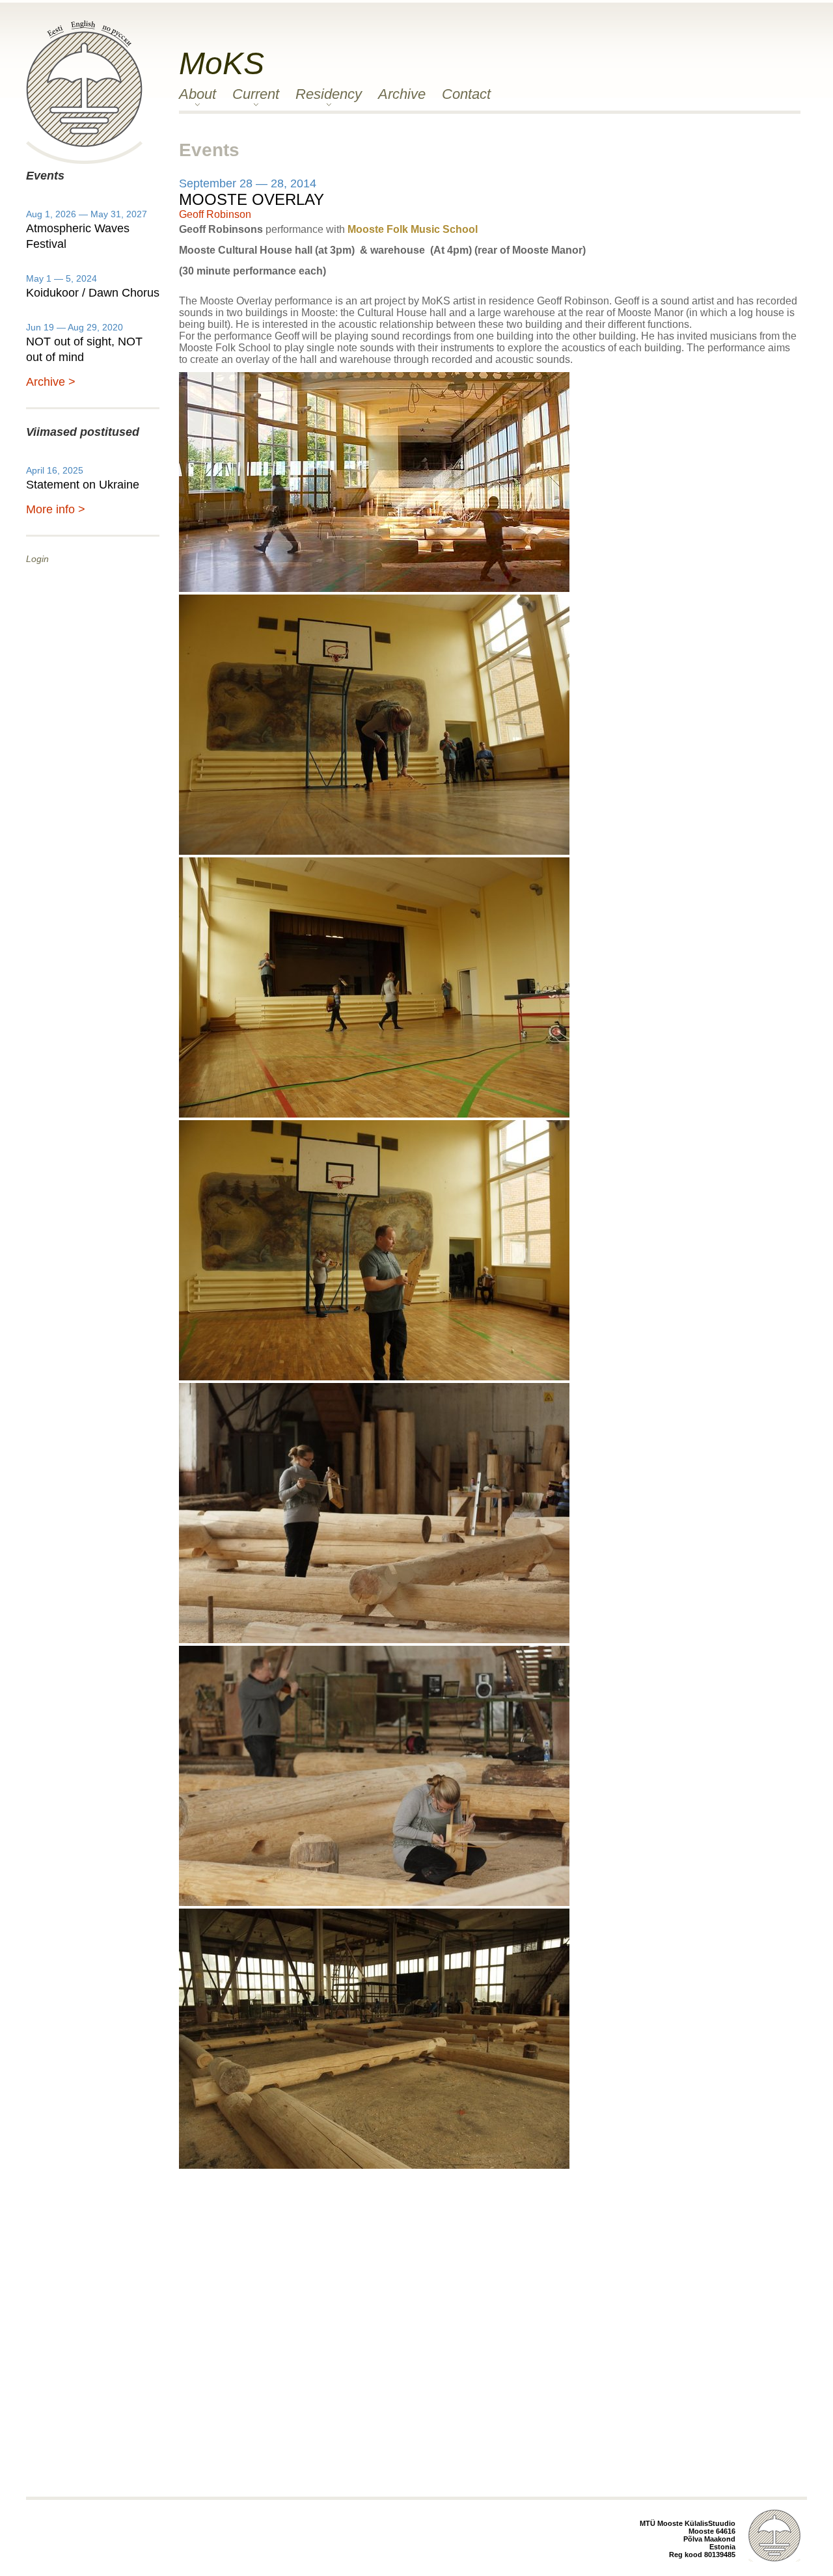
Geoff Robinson (215, 214)
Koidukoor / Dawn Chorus (93, 293)
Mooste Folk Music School (413, 229)
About (198, 94)
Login (37, 559)
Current (256, 94)
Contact (466, 94)
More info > (56, 509)
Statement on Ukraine (83, 485)
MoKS (222, 63)
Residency (329, 94)
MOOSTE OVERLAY (252, 199)
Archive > (51, 382)
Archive (402, 94)
